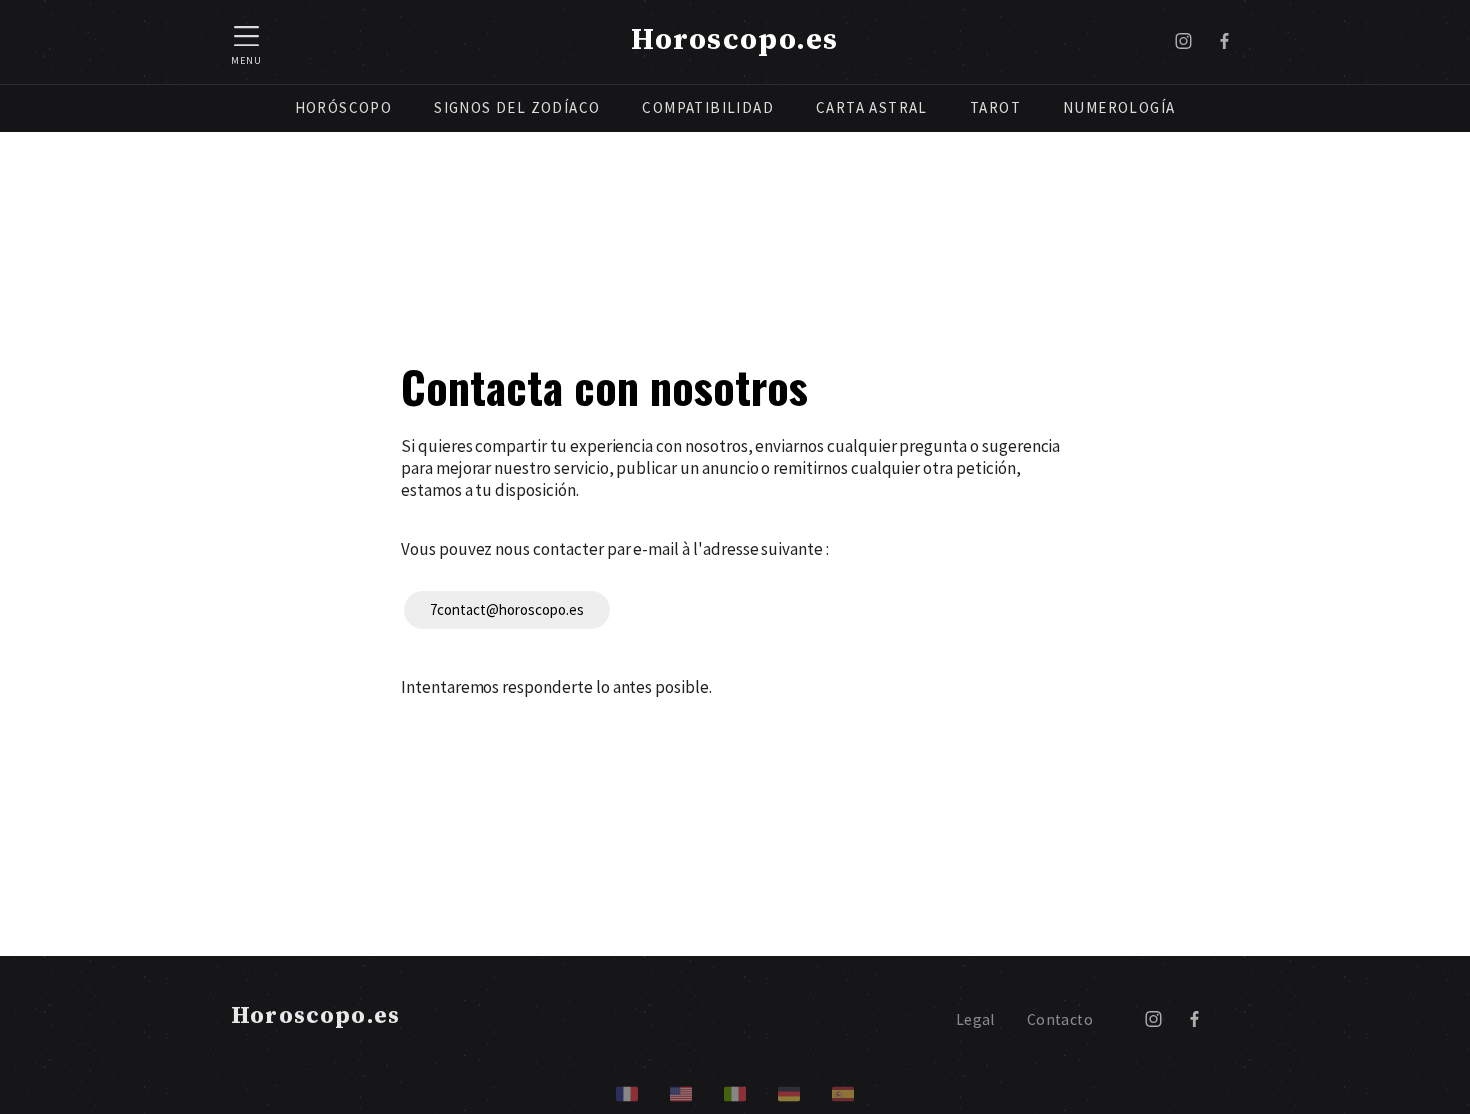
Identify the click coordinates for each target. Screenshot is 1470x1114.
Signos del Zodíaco (517, 107)
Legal (975, 1019)
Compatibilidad (708, 107)
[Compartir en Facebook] (1224, 42)
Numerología (1119, 107)
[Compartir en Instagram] (1183, 42)
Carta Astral (872, 107)
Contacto (1060, 1019)
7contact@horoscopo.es (507, 609)
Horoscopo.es (734, 40)
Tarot (995, 107)
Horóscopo (344, 107)
